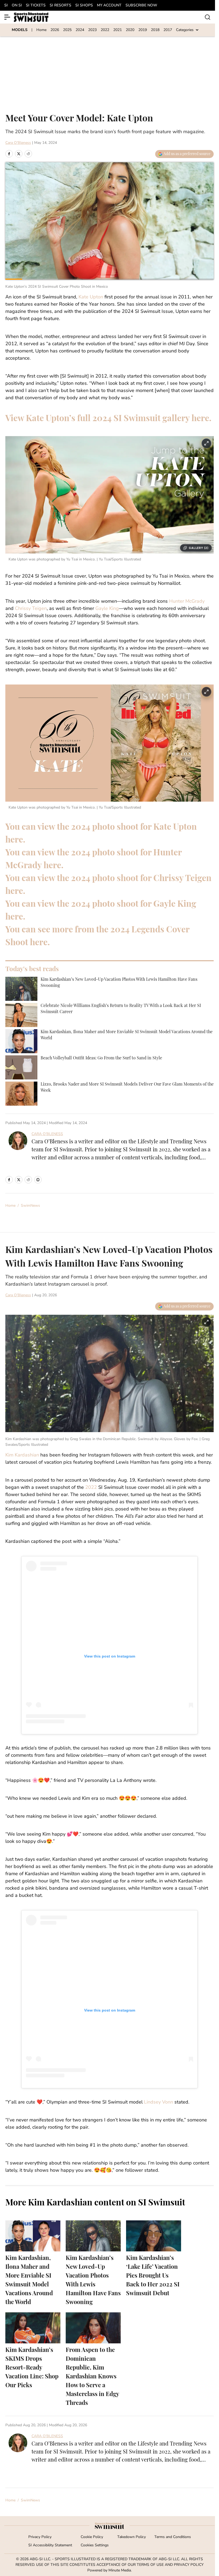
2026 (55, 30)
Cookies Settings (95, 2545)
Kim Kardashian (23, 1455)
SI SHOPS (84, 5)
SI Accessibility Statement (50, 2545)
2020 (130, 30)
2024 (80, 30)
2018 (155, 30)
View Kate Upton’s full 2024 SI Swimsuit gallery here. (108, 419)
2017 (168, 30)
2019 (143, 30)
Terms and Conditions (173, 2537)
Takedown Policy (132, 2537)
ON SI (17, 5)
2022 (105, 30)
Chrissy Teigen (31, 609)
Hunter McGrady (187, 602)
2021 (118, 30)
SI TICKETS (36, 5)
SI (6, 5)
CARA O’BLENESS (47, 1134)
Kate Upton (91, 297)
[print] (38, 1180)
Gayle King (107, 609)
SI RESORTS (60, 5)
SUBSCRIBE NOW (141, 5)
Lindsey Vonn (159, 2102)
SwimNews (30, 1206)
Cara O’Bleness (18, 143)
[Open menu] (7, 17)
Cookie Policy (92, 2537)
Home (41, 30)
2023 (92, 30)
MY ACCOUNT (109, 5)
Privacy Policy (40, 2537)
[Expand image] (206, 443)
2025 (67, 30)
